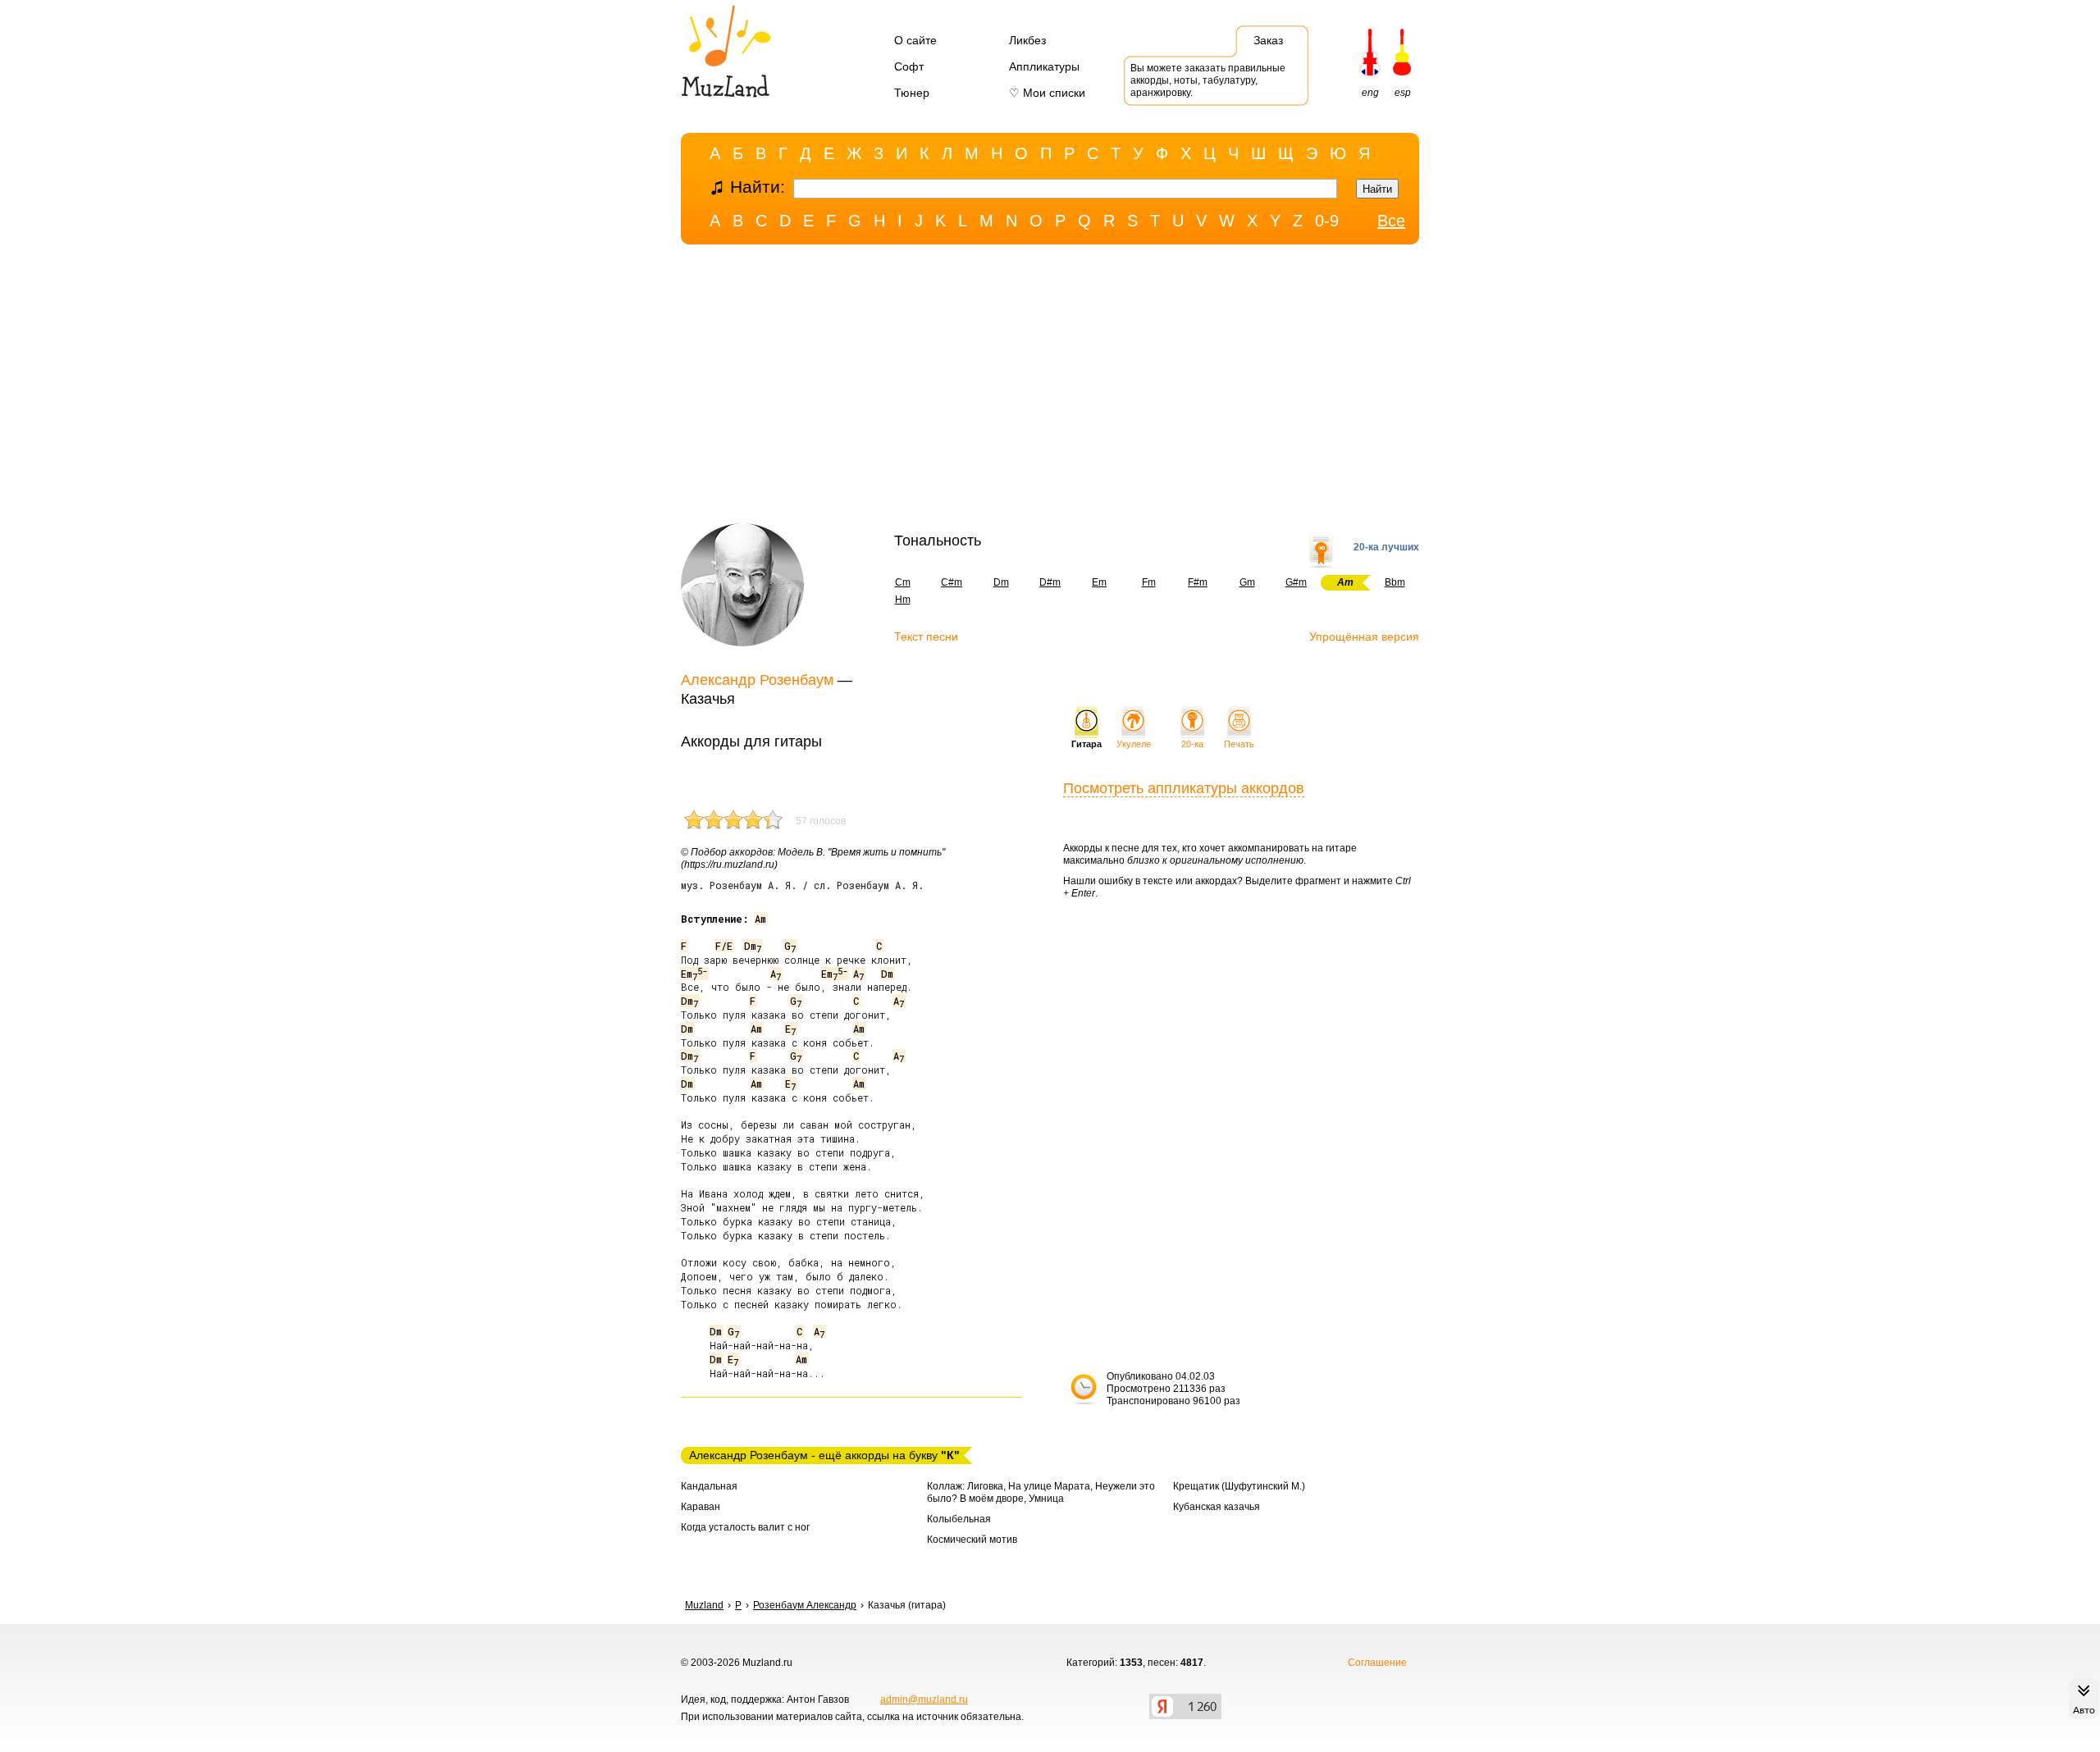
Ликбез (1027, 40)
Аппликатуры (1044, 66)
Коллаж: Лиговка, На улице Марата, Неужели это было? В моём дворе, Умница (1041, 1492)
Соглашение (1377, 1663)
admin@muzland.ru (924, 1700)
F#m (1198, 582)
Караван (701, 1507)
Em (1099, 582)
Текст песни (926, 636)
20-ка (1192, 744)
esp (1403, 93)
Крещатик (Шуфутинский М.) (1239, 1486)
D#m (1050, 582)
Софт (909, 66)
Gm (1247, 582)
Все (1391, 221)
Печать (1239, 744)
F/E (724, 946)
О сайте (915, 40)
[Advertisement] (1050, 388)
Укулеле (1134, 744)
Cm (903, 582)
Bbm (1395, 582)
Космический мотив (972, 1540)
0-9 (1327, 221)
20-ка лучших (1386, 547)
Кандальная (709, 1486)
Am (760, 919)
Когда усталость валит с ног (745, 1527)
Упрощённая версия (1364, 636)
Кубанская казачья (1217, 1507)
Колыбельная (959, 1519)
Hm (903, 600)
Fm (1149, 582)
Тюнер (912, 93)
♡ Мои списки (1047, 93)
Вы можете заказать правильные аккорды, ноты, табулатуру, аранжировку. (1208, 80)
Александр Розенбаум (757, 680)
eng (1370, 93)
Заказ (1268, 40)
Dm (1001, 582)
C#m (952, 582)
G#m (1296, 582)
